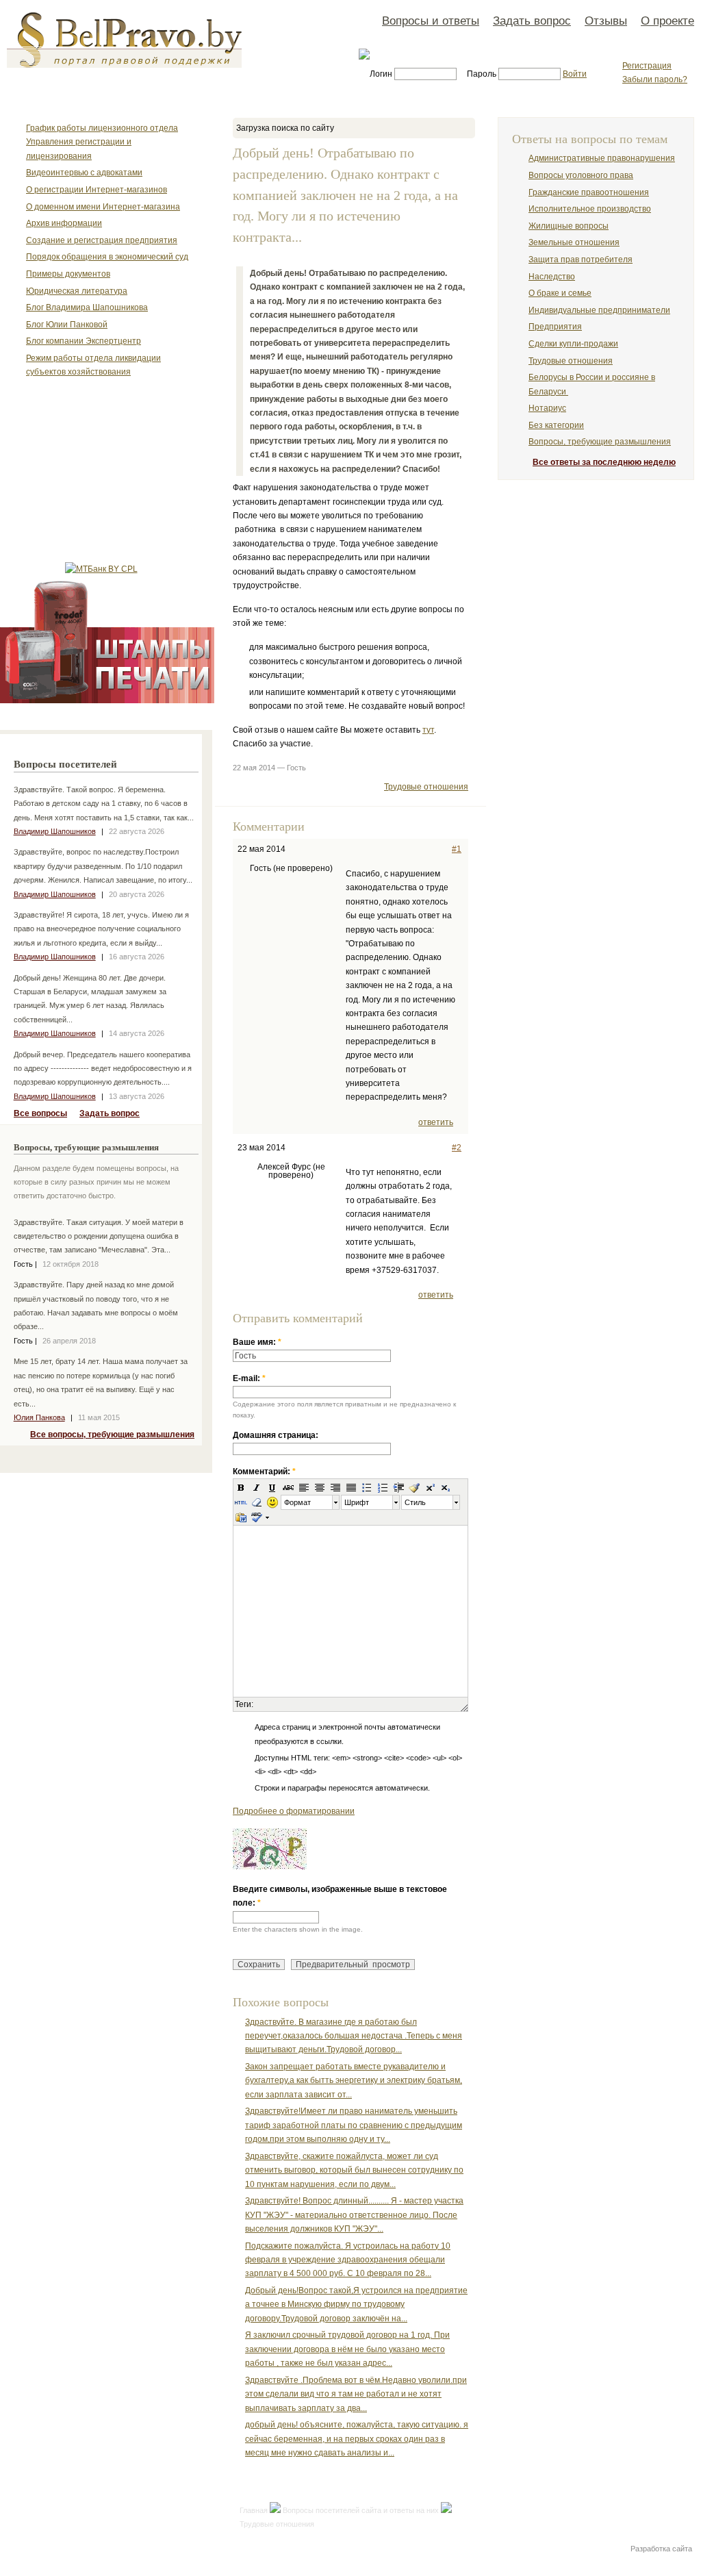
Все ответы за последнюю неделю (604, 462)
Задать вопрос (532, 21)
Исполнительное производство (590, 209)
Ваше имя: (257, 1342)
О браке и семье (560, 293)
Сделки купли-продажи (573, 344)
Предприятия (555, 327)
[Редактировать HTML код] (241, 1502)
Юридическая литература (77, 291)
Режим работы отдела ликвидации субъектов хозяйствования (93, 365)
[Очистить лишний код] (414, 1487)
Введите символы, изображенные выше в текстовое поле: (340, 1896)
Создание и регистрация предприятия (102, 240)
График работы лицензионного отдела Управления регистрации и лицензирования (102, 142)
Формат (297, 1502)
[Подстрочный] (446, 1487)
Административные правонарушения (602, 158)
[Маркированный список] (367, 1487)
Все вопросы (40, 1113)
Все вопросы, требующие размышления (112, 1435)
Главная (254, 2510)
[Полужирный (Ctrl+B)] (241, 1487)
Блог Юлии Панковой (67, 325)
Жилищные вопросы (569, 226)
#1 (457, 849)
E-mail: (249, 1378)
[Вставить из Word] (241, 1517)
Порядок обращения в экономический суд (107, 257)
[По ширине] (351, 1487)
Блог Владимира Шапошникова (87, 307)
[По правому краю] (335, 1487)
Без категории (556, 425)
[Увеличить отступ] (398, 1487)
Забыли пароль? (655, 79)
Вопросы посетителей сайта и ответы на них (361, 2510)
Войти (575, 74)
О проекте (667, 21)
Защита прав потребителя (581, 260)
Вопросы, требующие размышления (600, 442)
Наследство (552, 277)
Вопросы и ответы (431, 21)
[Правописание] (256, 1517)
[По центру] (320, 1487)
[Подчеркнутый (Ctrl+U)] (272, 1487)
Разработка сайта (661, 2549)
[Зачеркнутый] (288, 1487)
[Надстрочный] (430, 1487)
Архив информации (64, 223)
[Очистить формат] (257, 1502)
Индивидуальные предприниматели (599, 310)
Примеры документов (68, 274)
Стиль (415, 1502)
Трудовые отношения (426, 787)
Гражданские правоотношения (589, 192)
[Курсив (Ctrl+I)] (257, 1487)
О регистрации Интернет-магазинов (97, 190)
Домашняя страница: (276, 1435)
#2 (457, 1148)
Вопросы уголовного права (581, 175)
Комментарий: (264, 1472)
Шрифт (357, 1502)
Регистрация (647, 66)
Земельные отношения (574, 242)
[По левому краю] (304, 1487)
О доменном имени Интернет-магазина (103, 207)
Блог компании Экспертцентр (84, 341)
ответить (436, 1122)
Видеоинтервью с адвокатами (84, 173)
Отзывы (606, 21)
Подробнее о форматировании (294, 1811)
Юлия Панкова (39, 1417)
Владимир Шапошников (55, 831)
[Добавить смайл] (272, 1502)
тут (428, 730)
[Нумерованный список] (383, 1487)
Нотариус (547, 408)
